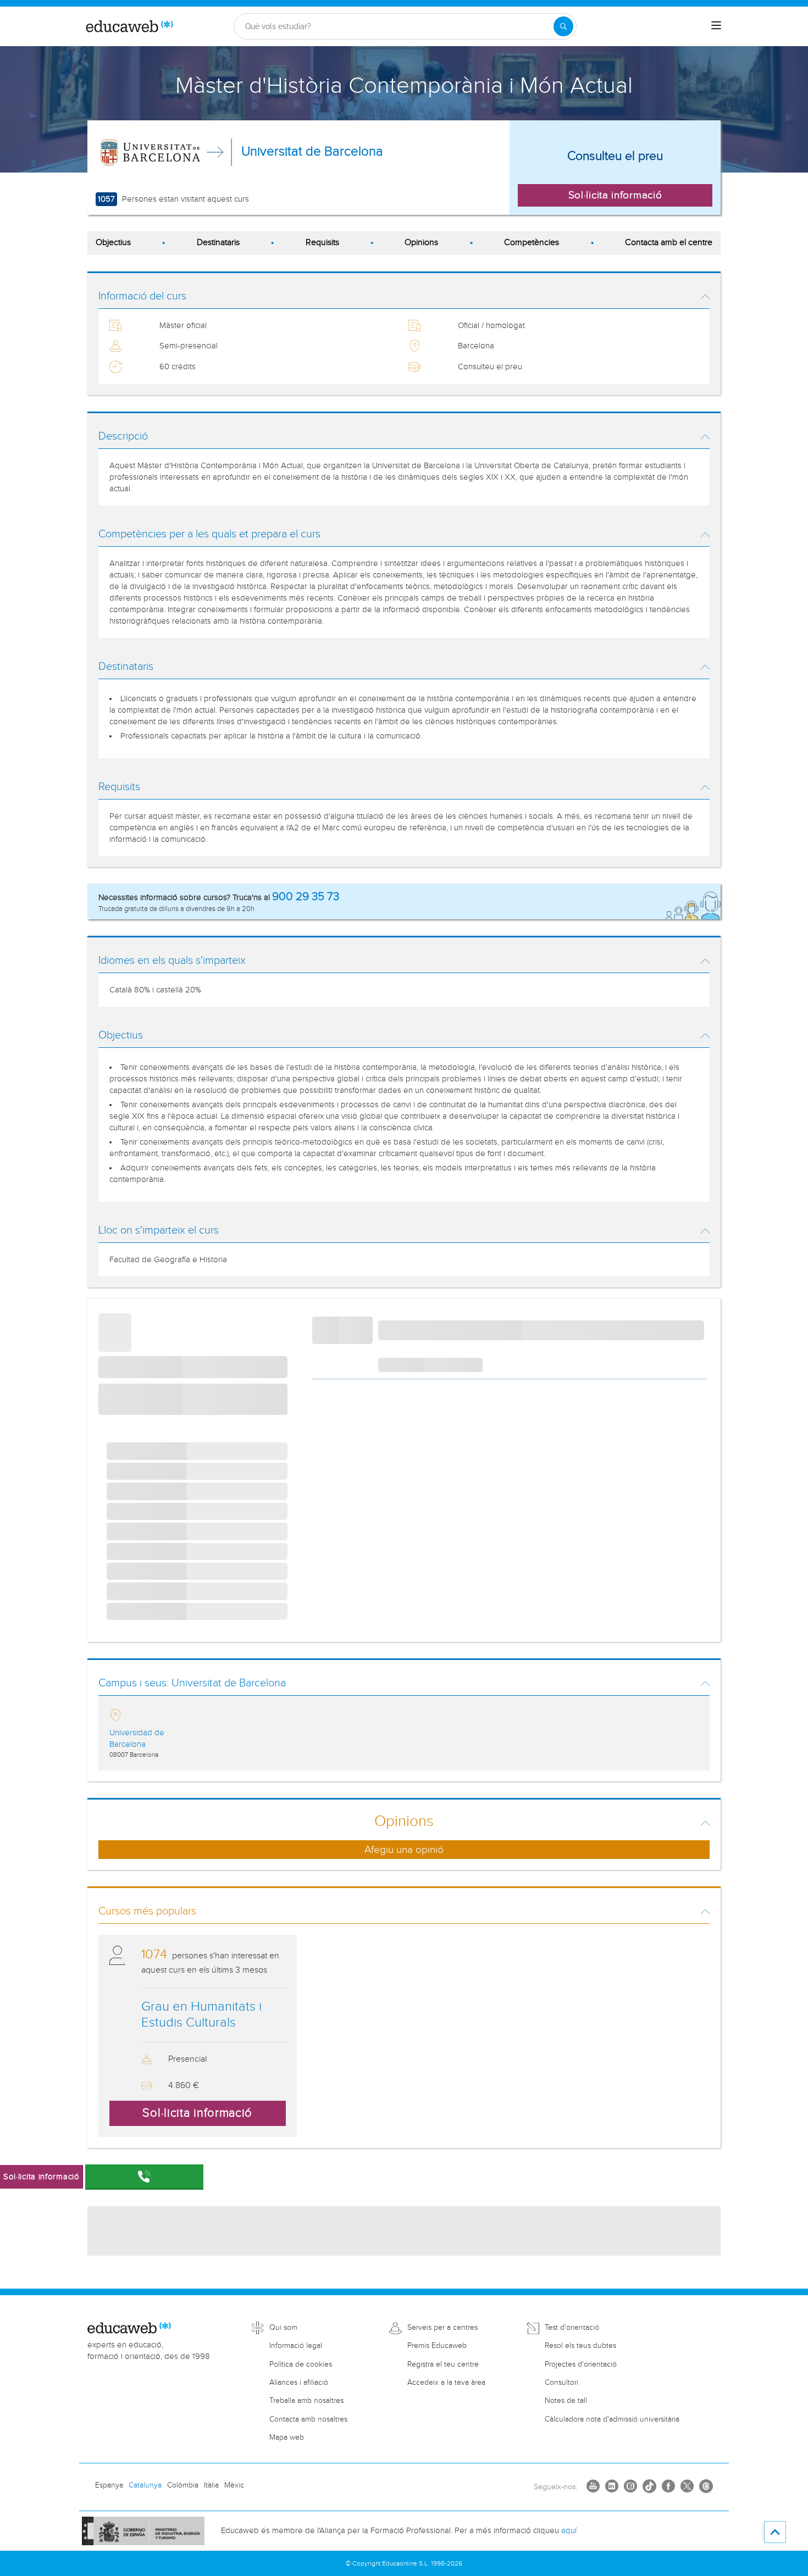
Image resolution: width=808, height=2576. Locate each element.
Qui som (283, 2328)
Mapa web (287, 2438)
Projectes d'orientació (581, 2364)
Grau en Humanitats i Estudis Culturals (201, 2015)
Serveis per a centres (442, 2328)
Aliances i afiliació (299, 2383)
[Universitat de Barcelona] (151, 152)
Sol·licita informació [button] (615, 195)
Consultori (561, 2383)
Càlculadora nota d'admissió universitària (612, 2419)
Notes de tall (566, 2401)
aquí (569, 2531)
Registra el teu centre (443, 2364)
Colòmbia (183, 2485)
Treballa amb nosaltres (306, 2401)
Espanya (109, 2485)
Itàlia (211, 2485)
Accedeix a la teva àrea (446, 2383)
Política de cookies (301, 2364)
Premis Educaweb (437, 2346)
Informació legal (296, 2346)
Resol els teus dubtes (580, 2346)
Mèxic (234, 2485)
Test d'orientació (572, 2328)
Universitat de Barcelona (312, 152)
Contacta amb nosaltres (308, 2419)
